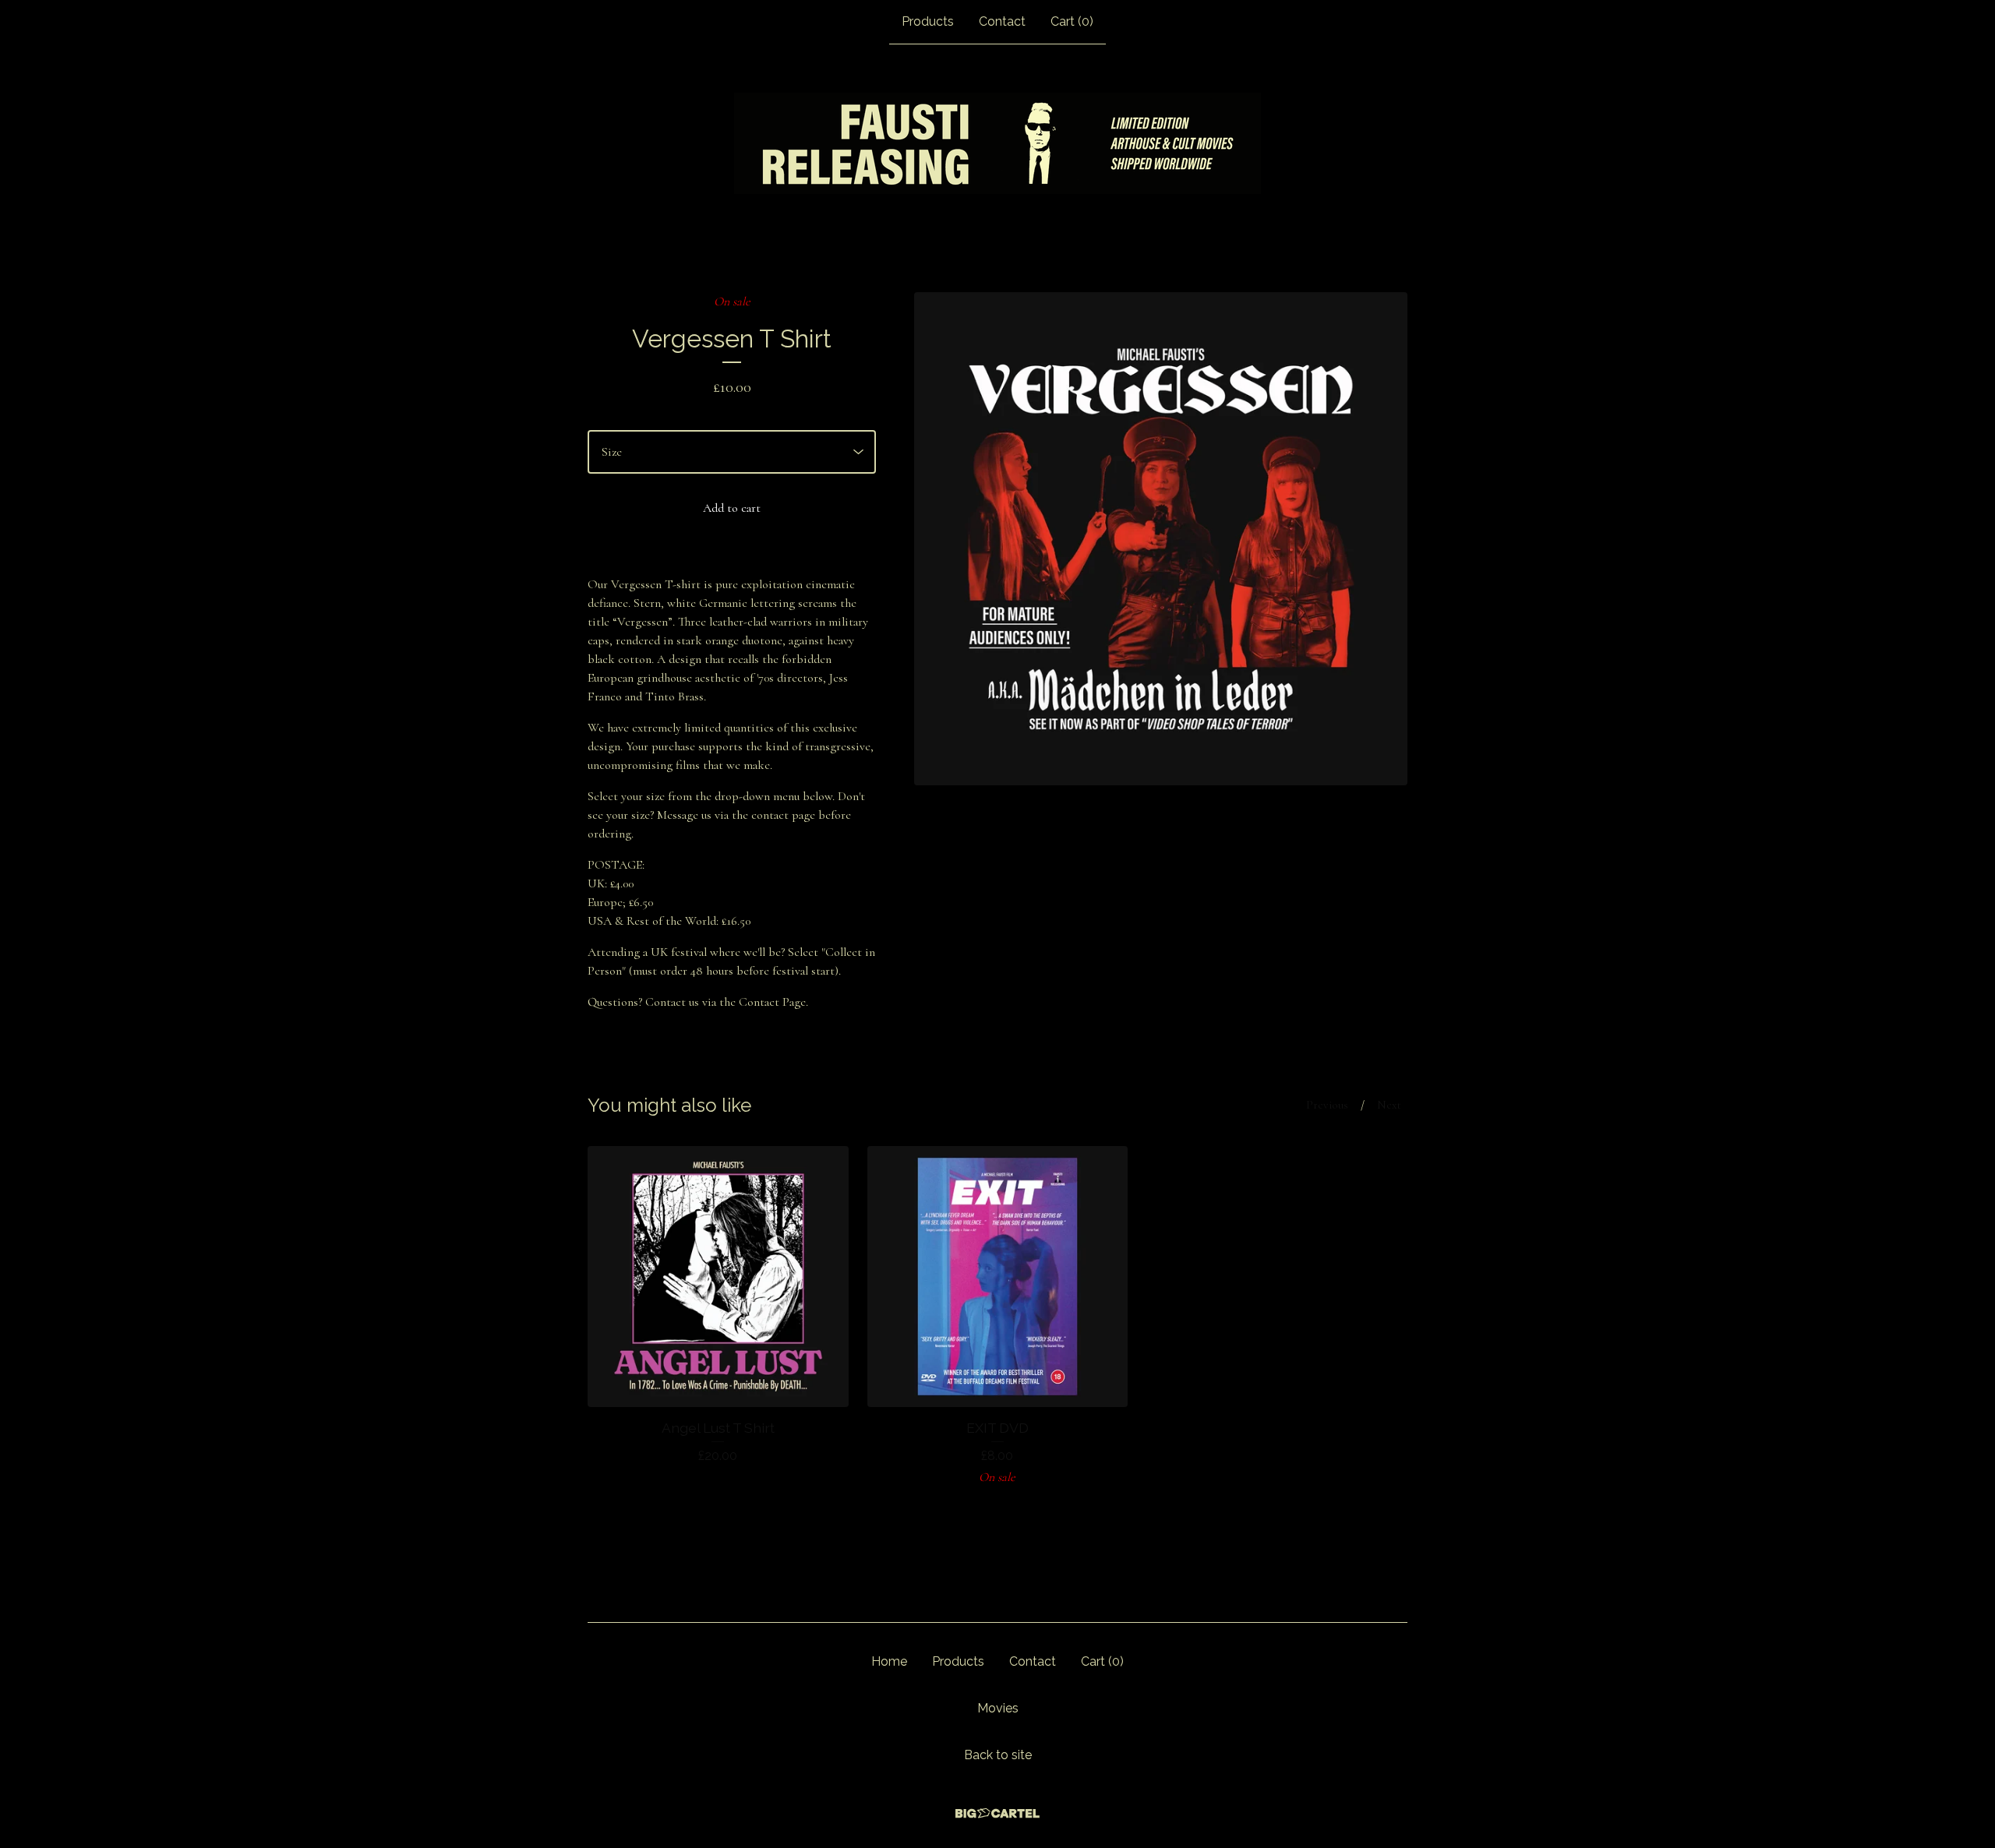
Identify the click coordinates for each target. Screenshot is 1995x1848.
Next (1389, 1105)
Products (928, 21)
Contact (1002, 21)
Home (889, 1661)
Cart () (1072, 21)
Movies (998, 1708)
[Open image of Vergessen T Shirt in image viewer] (1161, 539)
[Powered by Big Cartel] (997, 1813)
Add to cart (732, 508)
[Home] (997, 143)
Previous (1327, 1105)
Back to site (998, 1755)
